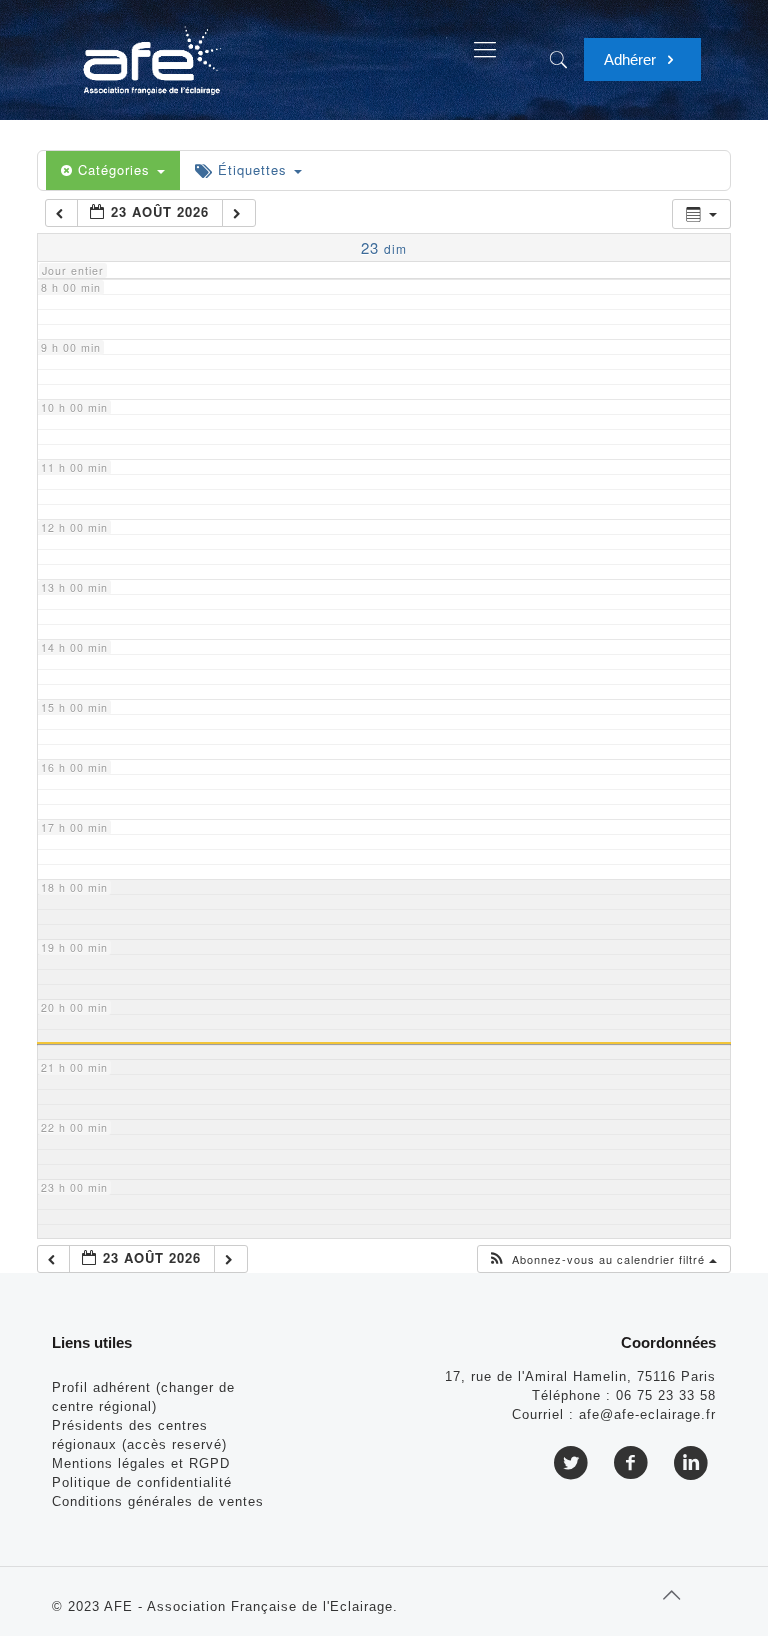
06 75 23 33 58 (666, 1395)
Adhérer (632, 59)
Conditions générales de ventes (158, 1501)
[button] (602, 1259)
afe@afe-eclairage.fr (647, 1414)
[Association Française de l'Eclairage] (151, 50)
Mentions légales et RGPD (141, 1463)
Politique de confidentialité (142, 1482)
